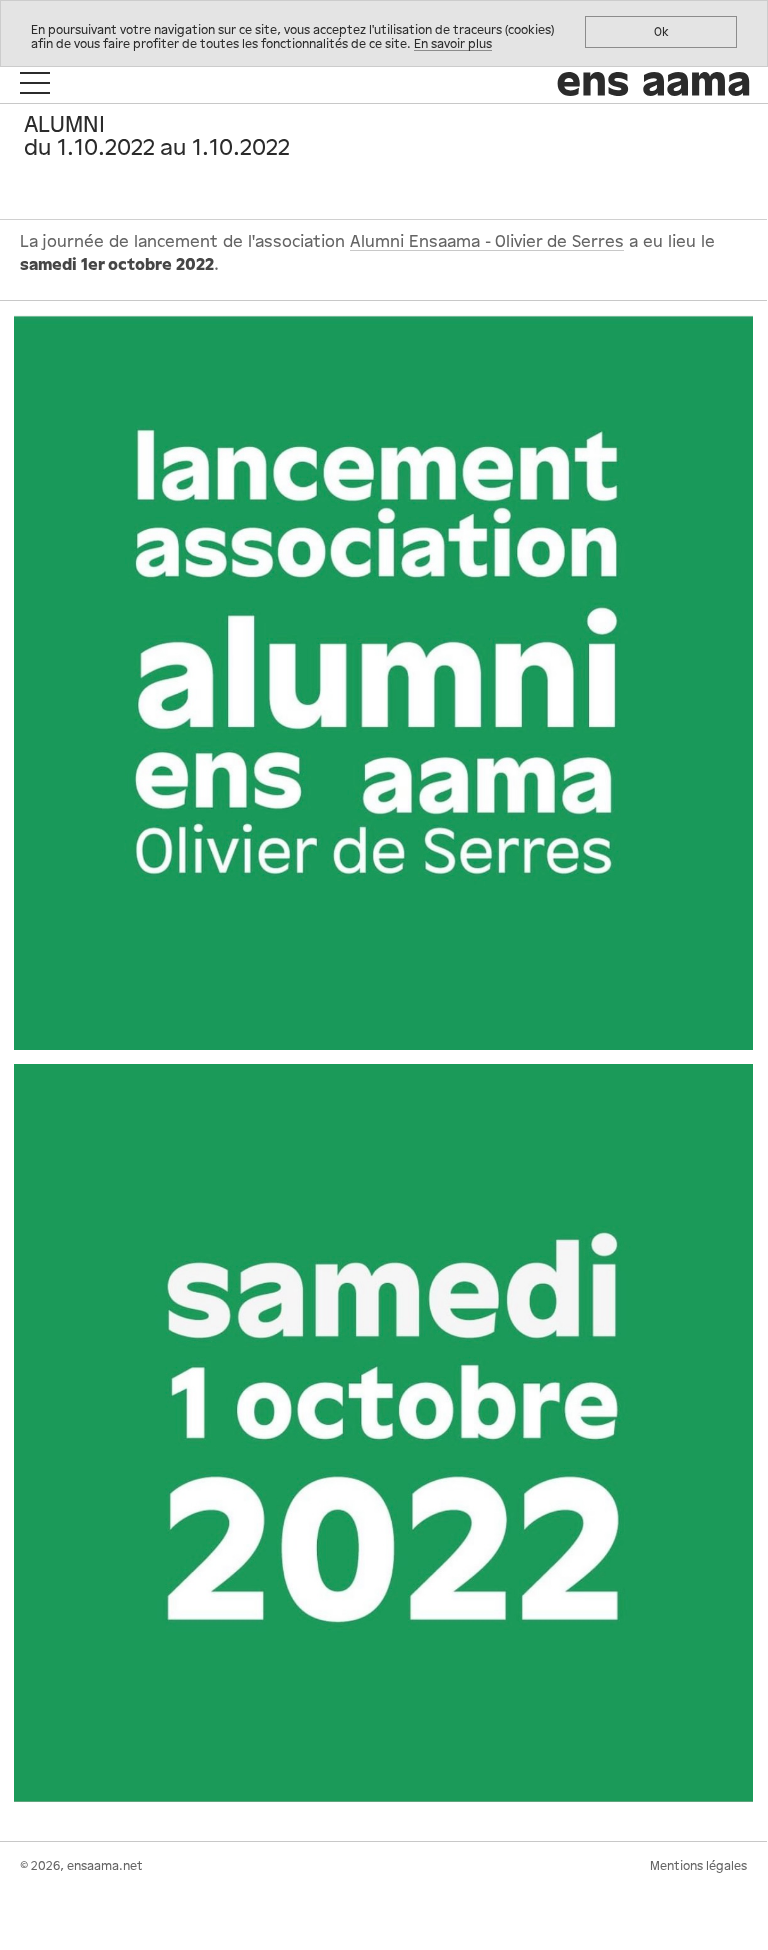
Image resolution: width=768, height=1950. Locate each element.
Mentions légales (698, 1866)
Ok (661, 32)
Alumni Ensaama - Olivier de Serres (487, 242)
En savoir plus (453, 44)
